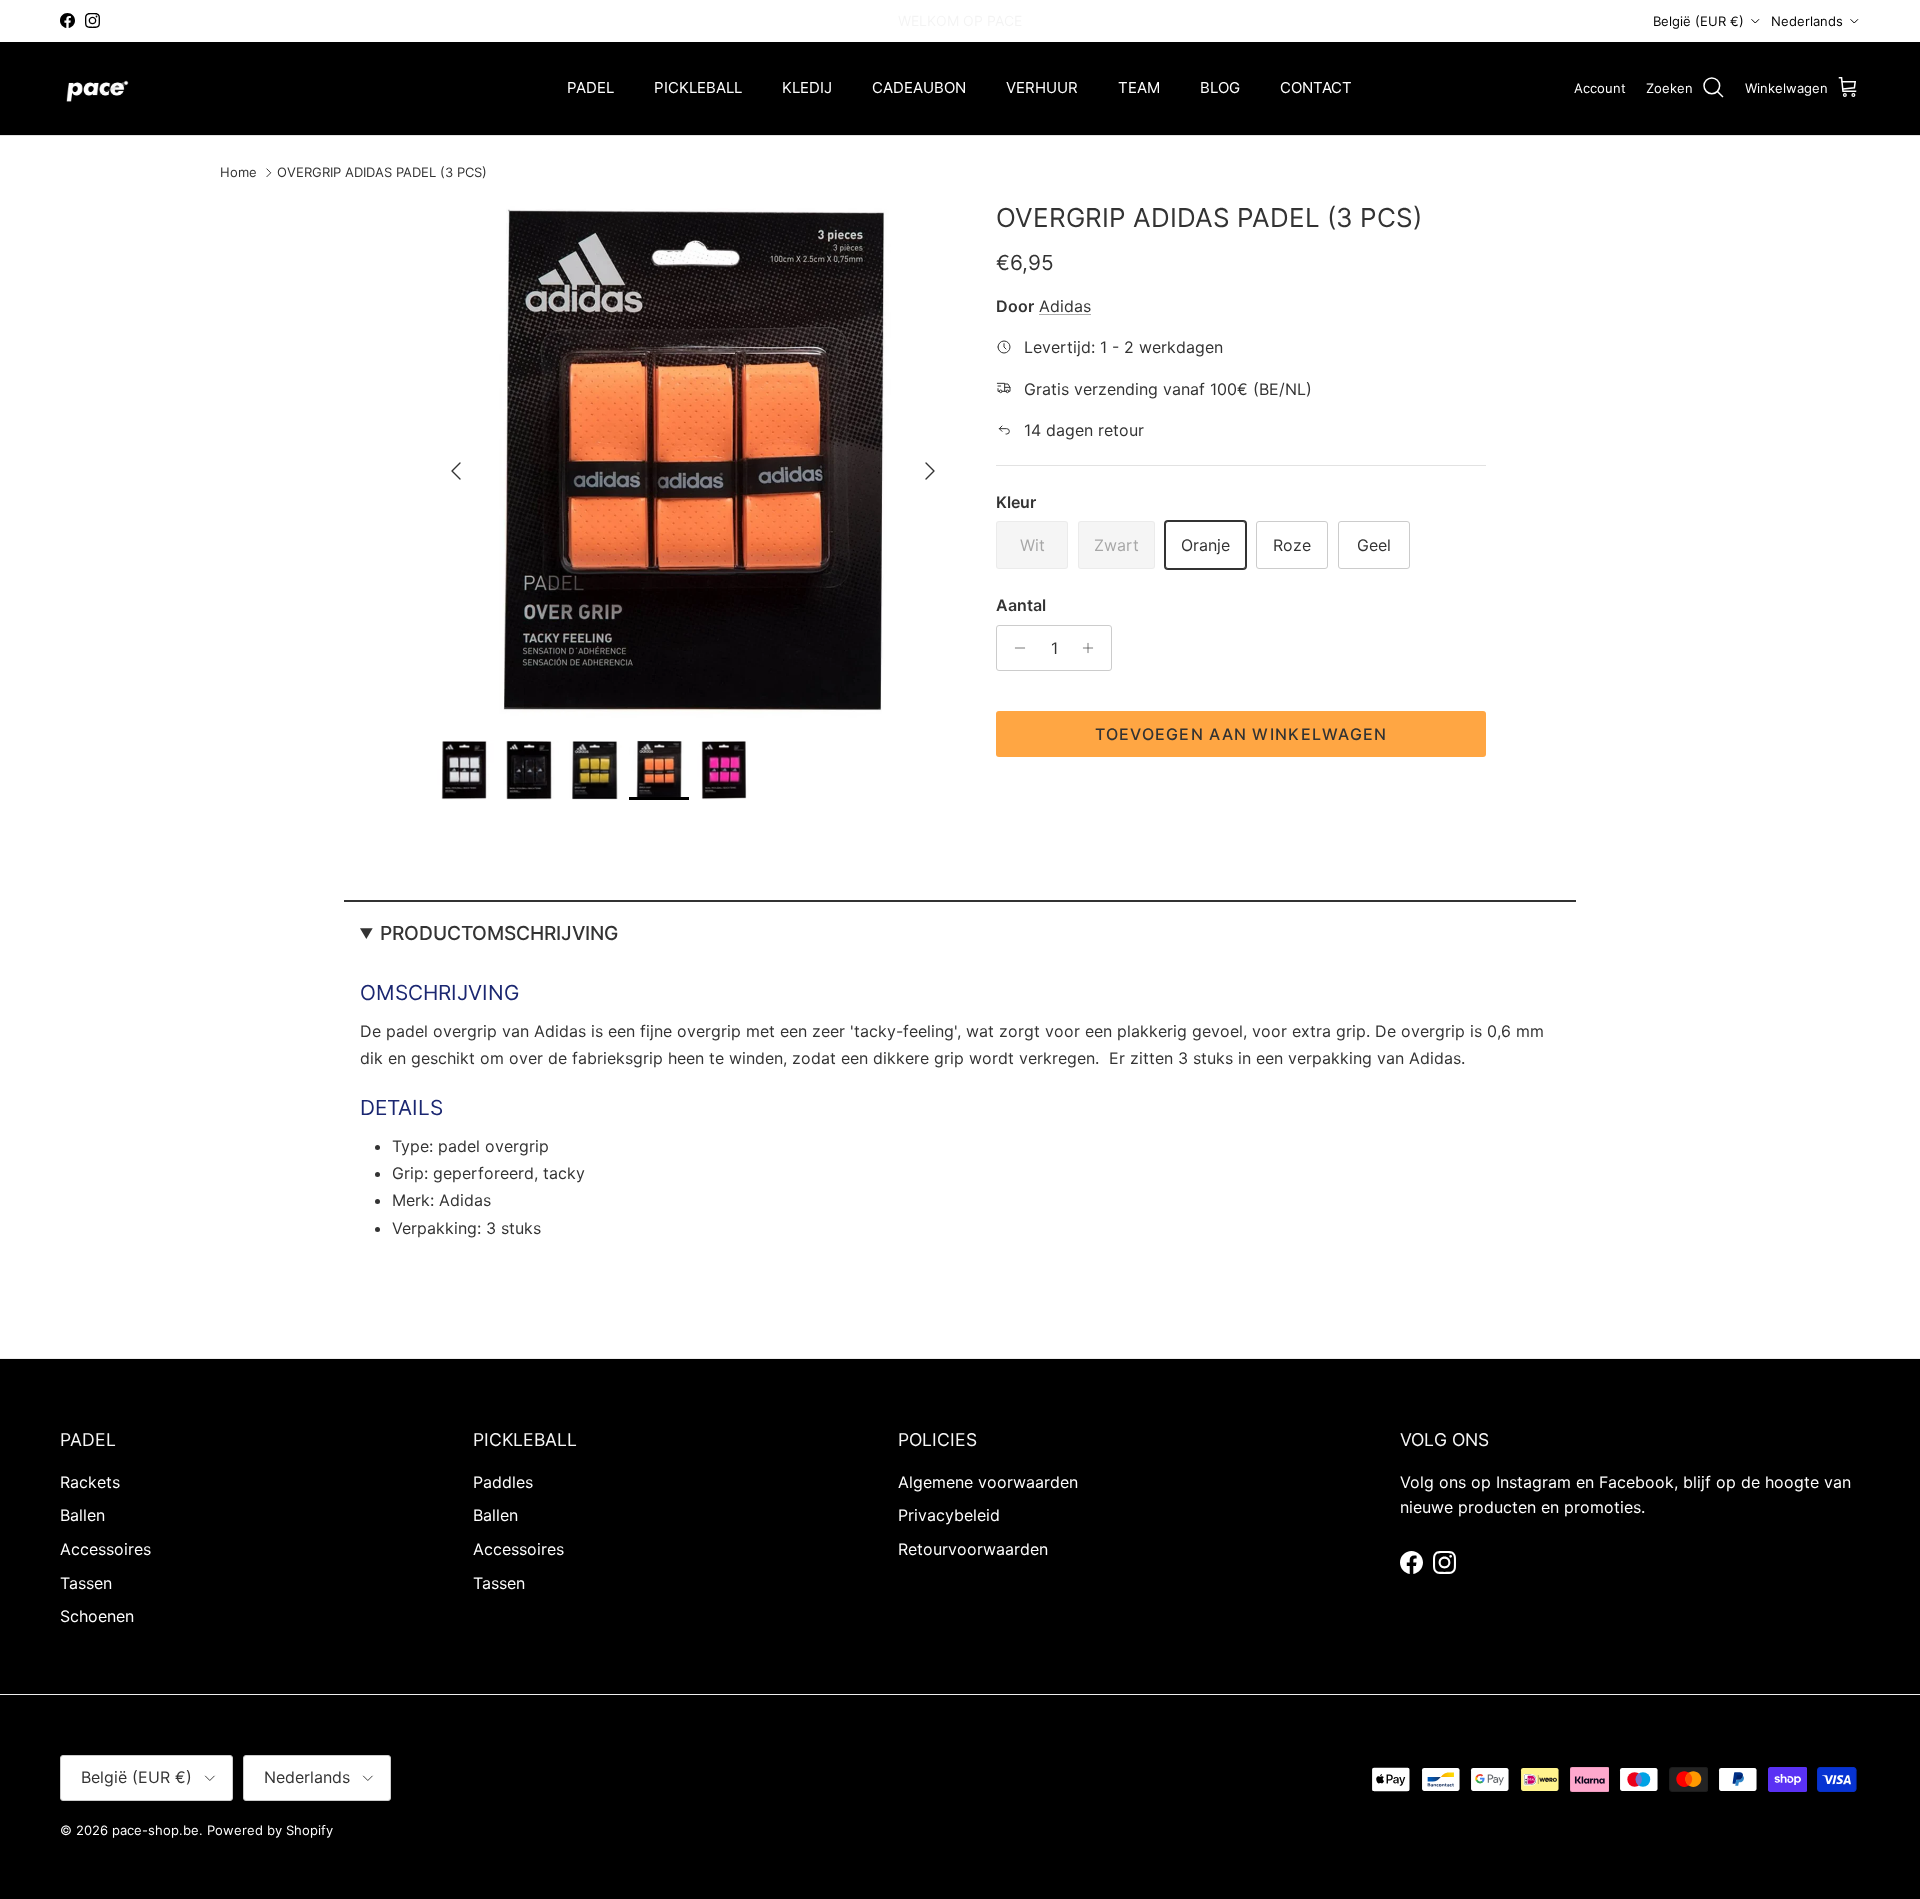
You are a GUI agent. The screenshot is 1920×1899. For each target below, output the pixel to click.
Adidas (1065, 306)
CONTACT (1316, 87)
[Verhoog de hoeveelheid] (1093, 648)
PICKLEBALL (698, 87)
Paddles (503, 1482)
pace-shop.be (155, 1830)
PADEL (590, 87)
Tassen (86, 1583)
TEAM (1139, 87)
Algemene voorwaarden (988, 1482)
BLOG (1220, 87)
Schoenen (97, 1616)
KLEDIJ (807, 87)
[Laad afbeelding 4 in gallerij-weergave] (693, 461)
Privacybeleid (949, 1515)
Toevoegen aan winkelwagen (1241, 734)
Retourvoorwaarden (973, 1549)
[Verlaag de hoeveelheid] (1014, 648)
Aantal (1021, 605)
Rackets (90, 1482)
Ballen (82, 1515)
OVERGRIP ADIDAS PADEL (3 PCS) (382, 173)
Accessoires (105, 1549)
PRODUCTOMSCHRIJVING (499, 933)
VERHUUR (1042, 87)
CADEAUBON (919, 87)
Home (238, 173)
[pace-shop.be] (97, 88)
